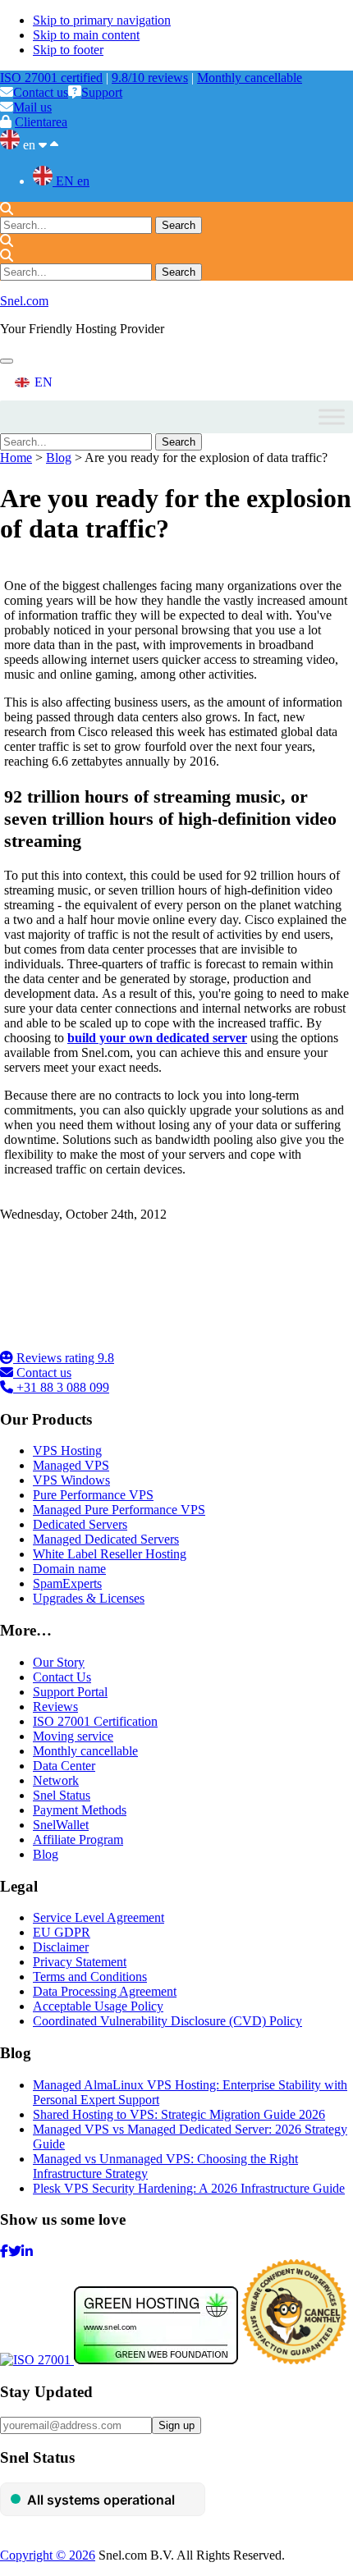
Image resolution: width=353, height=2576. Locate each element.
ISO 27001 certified (51, 78)
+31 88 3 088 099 (61, 1387)
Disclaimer (61, 1947)
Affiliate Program (78, 1839)
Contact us (41, 92)
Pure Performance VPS (93, 1495)
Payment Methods (80, 1810)
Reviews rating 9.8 (64, 1358)
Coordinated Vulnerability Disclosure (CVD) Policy (167, 2021)
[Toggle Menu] (332, 417)
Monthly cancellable (250, 78)
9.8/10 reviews (150, 78)
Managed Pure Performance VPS (119, 1510)
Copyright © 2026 (48, 2555)
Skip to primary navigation (102, 20)
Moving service (73, 1736)
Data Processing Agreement (105, 1991)
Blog (59, 458)
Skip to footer (68, 50)
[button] (7, 361)
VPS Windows (71, 1480)
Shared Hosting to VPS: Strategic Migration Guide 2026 (179, 2114)
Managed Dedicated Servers (106, 1539)
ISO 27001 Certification (95, 1721)
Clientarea (41, 122)
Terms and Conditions (90, 1977)
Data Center (64, 1766)
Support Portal (70, 1692)
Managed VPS (71, 1465)
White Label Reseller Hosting (110, 1554)
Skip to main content (86, 35)
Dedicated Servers (80, 1524)
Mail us (32, 107)
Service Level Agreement (99, 1917)
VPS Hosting (67, 1450)
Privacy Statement (80, 1962)
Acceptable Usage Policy (98, 2006)
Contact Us (62, 1677)
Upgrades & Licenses (89, 1598)
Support (102, 92)
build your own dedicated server (157, 1038)
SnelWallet (61, 1825)
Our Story (59, 1662)
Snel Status (62, 1795)
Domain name (69, 1569)
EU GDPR (62, 1932)
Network (56, 1780)
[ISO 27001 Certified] (99, 1343)
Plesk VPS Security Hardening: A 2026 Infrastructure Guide (189, 2188)
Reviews (55, 1707)
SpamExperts (67, 1583)
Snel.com (24, 301)
